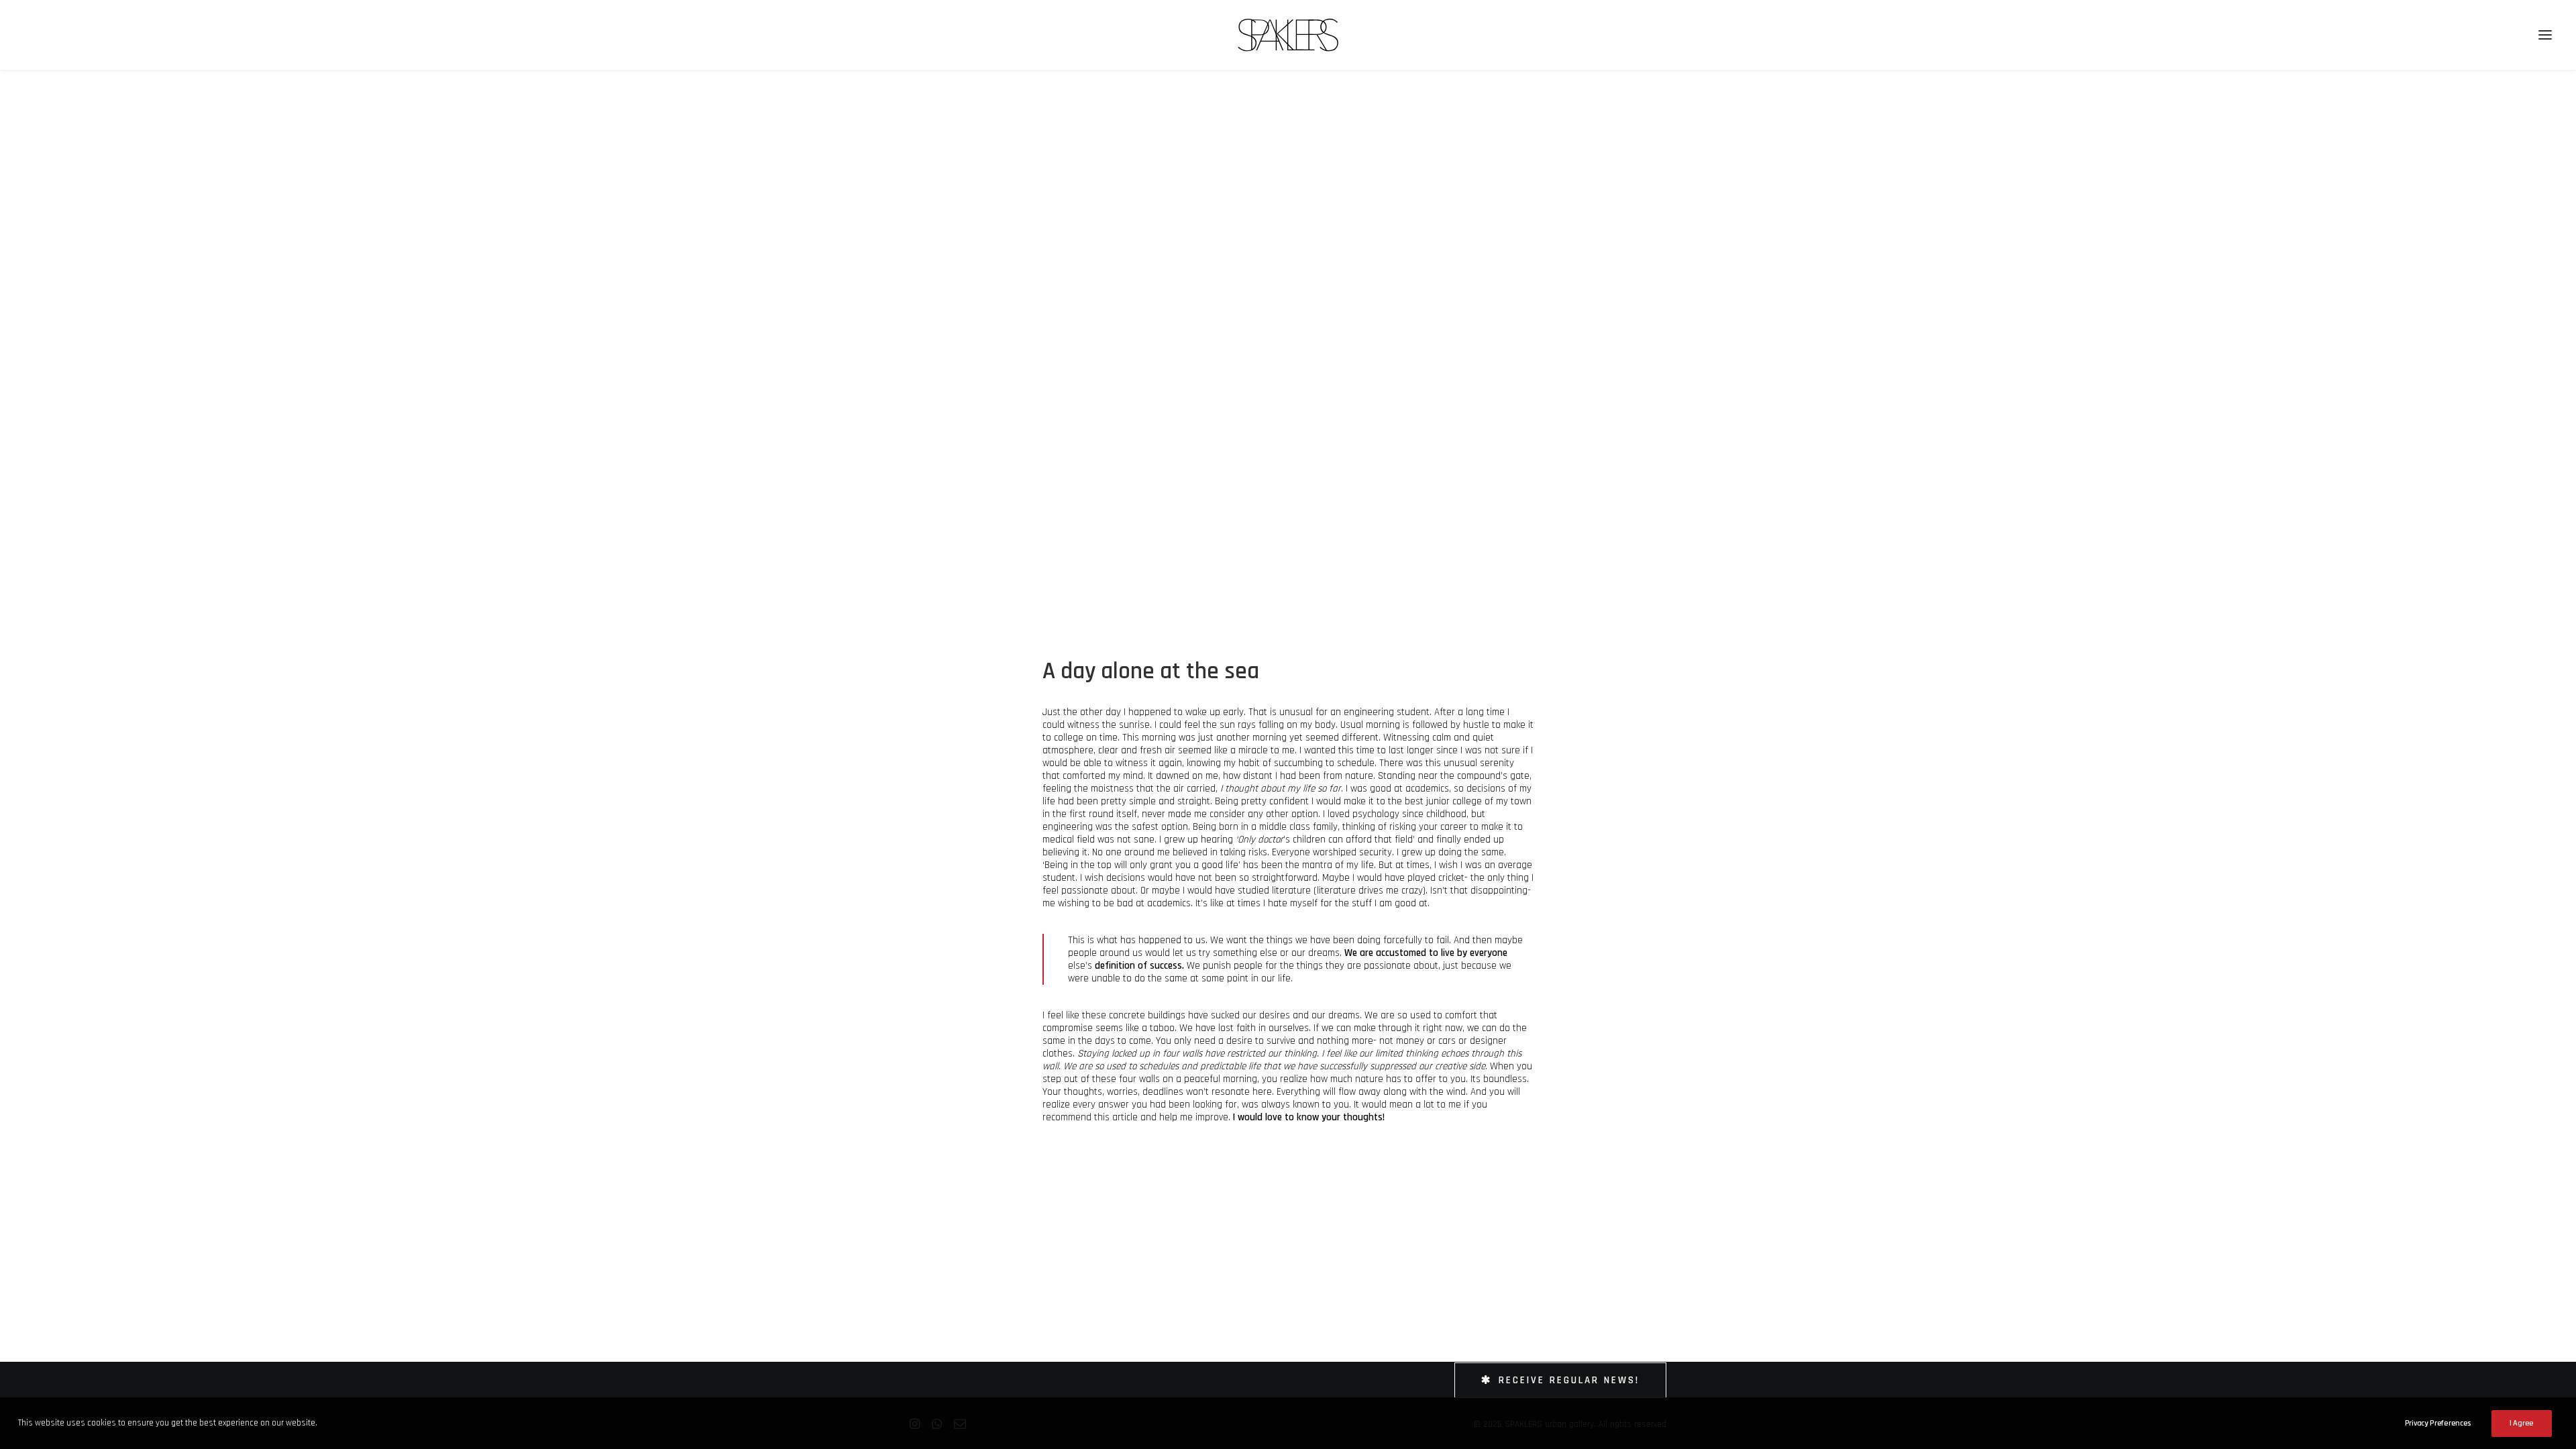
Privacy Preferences (2438, 1423)
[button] (2545, 35)
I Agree (2522, 1423)
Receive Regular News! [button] (1569, 1380)
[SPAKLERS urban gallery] (1288, 35)
